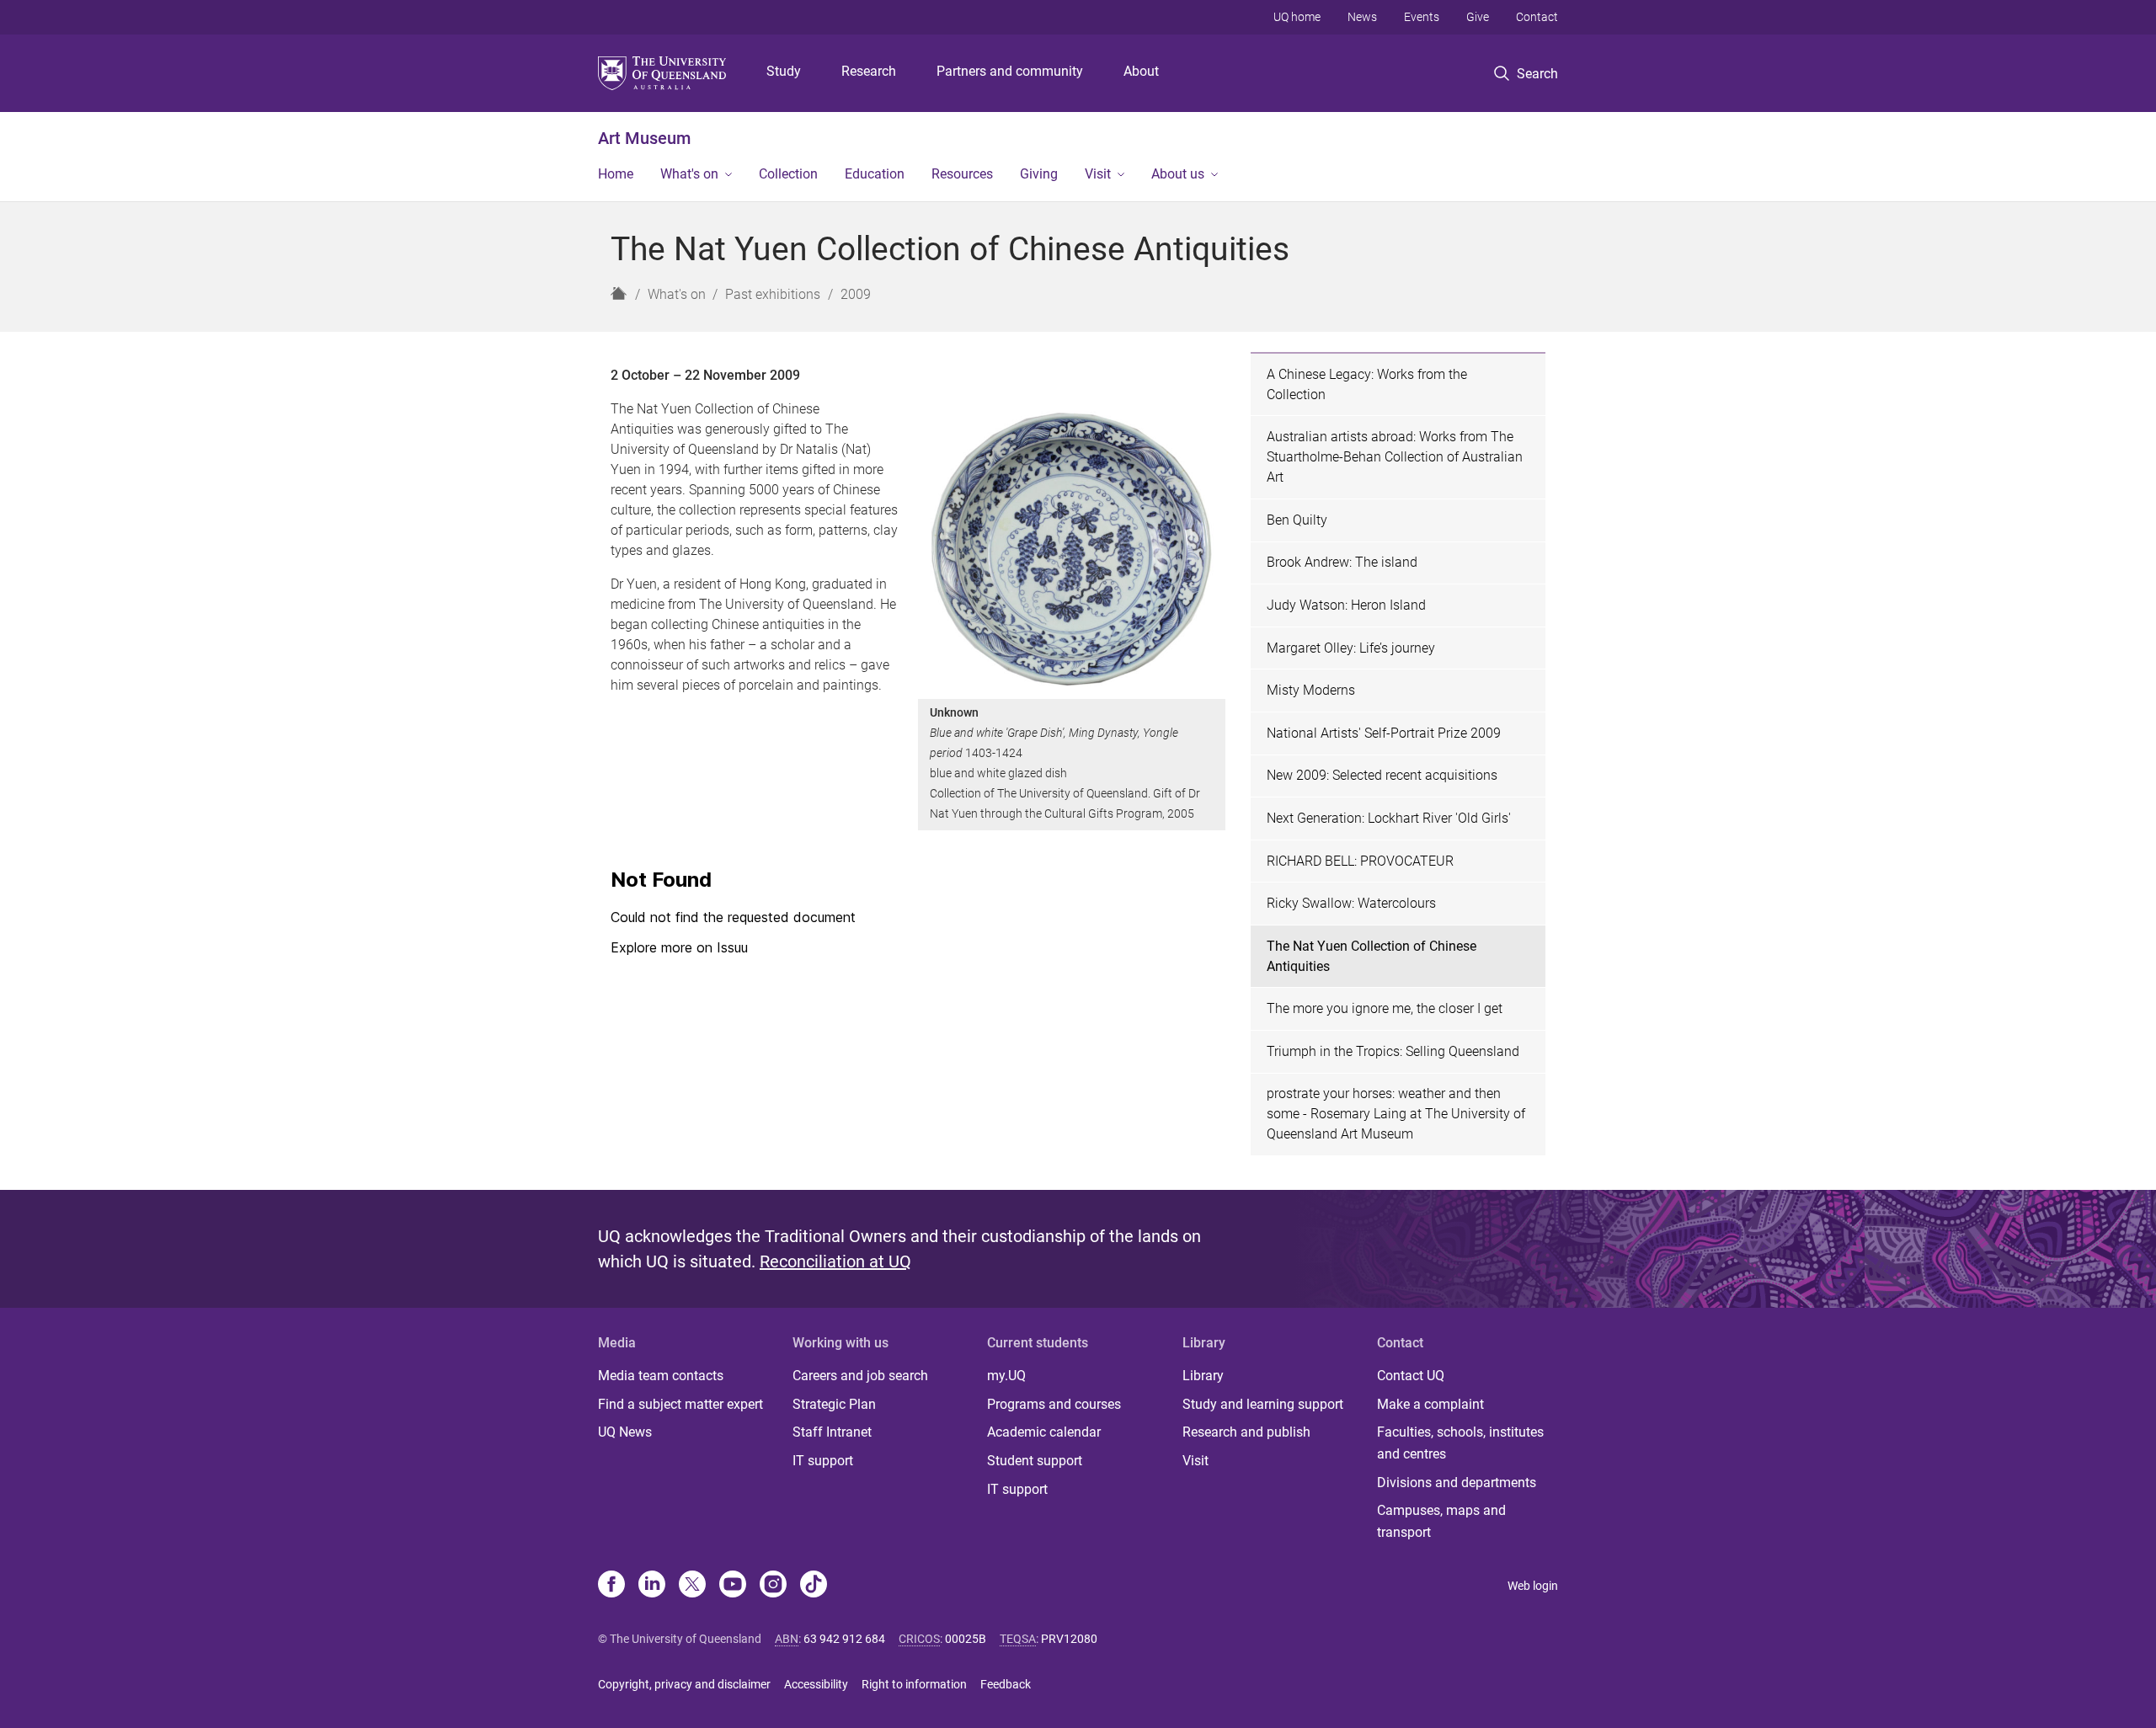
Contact (1537, 17)
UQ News (625, 1432)
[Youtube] (733, 1586)
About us (1178, 174)
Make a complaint (1430, 1404)
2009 (856, 294)
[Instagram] (773, 1586)
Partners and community (1010, 71)
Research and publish (1246, 1432)
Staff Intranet (832, 1432)
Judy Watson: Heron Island (1346, 605)
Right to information (914, 1684)
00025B (966, 1639)
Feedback (1006, 1684)
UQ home (1297, 17)
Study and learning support (1263, 1404)
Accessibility (816, 1684)
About (1141, 71)
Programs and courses (1054, 1404)
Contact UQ (1411, 1376)
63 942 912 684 (844, 1639)
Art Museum (644, 138)
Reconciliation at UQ (835, 1261)
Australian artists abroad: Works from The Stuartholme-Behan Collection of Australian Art (1395, 457)
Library (1203, 1376)
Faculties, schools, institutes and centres (1460, 1443)
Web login (1533, 1586)
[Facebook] (611, 1586)
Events (1422, 17)
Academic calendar (1044, 1432)
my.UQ (1006, 1376)
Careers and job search (860, 1376)
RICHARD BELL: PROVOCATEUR (1360, 861)
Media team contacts (661, 1376)
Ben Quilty (1297, 520)
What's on (689, 174)
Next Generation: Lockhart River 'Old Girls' (1389, 818)
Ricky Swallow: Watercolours (1351, 903)
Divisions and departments (1457, 1483)
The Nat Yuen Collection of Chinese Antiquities (1372, 956)
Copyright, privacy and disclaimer (684, 1684)
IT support (823, 1461)
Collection (788, 174)
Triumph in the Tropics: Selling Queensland (1393, 1051)
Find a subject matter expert (680, 1404)
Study (784, 71)
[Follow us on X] (692, 1586)
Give (1478, 17)
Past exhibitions (773, 294)
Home (616, 174)
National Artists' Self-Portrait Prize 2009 (1384, 733)
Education (875, 174)
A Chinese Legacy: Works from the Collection (1367, 384)
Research (869, 71)
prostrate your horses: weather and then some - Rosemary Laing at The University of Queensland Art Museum (1396, 1114)
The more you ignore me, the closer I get (1385, 1008)
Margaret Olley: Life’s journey (1351, 648)
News (1362, 17)
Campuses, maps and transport (1441, 1521)
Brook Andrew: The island (1342, 562)
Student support (1035, 1461)
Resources (962, 174)
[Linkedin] (652, 1586)
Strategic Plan (834, 1404)
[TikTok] (814, 1586)
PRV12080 (1069, 1639)
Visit (1098, 174)
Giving (1039, 174)
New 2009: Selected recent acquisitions (1382, 775)
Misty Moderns (1311, 690)
